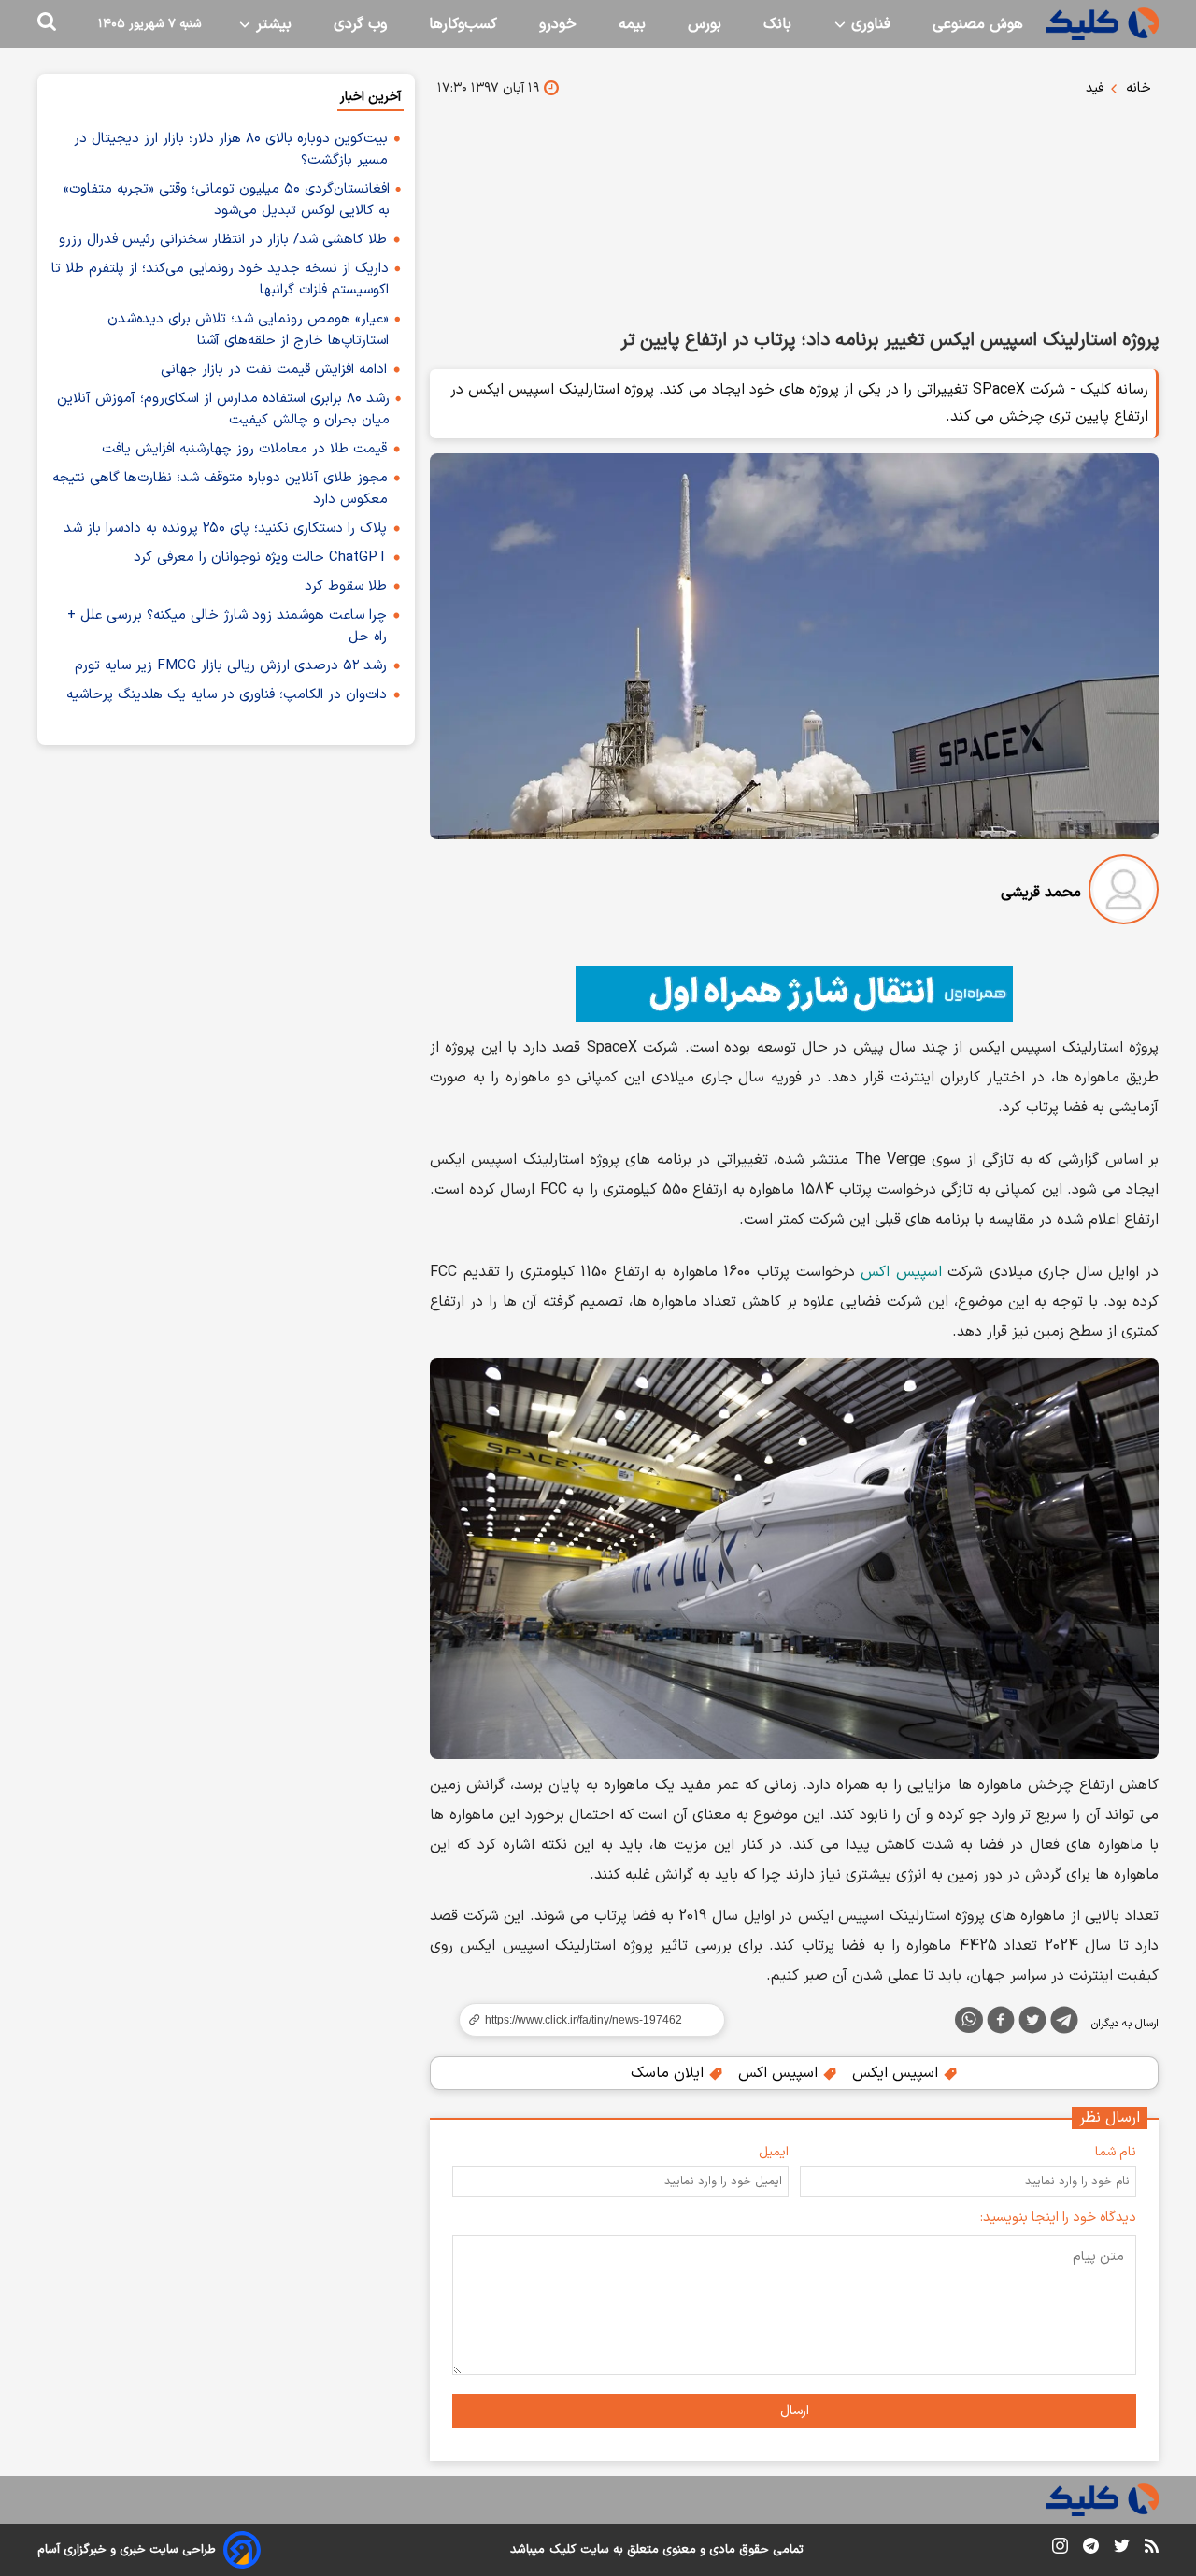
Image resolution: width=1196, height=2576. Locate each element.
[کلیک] (1103, 24)
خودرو (558, 24)
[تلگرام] (1064, 2024)
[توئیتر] (1032, 2024)
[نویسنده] (1124, 893)
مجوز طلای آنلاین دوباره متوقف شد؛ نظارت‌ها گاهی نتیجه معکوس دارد (220, 489)
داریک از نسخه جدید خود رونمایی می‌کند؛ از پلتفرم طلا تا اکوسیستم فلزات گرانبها (220, 279)
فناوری (869, 24)
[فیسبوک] (1001, 2024)
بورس (705, 24)
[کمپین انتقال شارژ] (794, 994)
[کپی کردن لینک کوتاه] (584, 2020)
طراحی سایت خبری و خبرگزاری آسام (127, 2550)
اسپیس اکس (901, 1272)
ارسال (795, 2411)
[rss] (1152, 2549)
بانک (777, 24)
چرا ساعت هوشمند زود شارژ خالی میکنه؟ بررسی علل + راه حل (227, 626)
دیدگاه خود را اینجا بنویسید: (1058, 2218)
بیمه (632, 24)
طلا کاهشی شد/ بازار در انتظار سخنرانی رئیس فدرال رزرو (223, 240)
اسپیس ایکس (897, 2073)
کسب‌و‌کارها (463, 24)
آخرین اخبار (370, 97)
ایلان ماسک (669, 2073)
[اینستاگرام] (1060, 2549)
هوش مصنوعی (978, 24)
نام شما (1116, 2152)
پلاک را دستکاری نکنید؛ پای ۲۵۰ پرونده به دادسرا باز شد (225, 529)
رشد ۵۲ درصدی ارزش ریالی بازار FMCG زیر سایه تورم (231, 666)
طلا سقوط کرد (346, 587)
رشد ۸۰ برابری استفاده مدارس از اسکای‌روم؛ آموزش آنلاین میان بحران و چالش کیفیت (223, 409)
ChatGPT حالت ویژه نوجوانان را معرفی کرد (260, 558)
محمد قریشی (1041, 893)
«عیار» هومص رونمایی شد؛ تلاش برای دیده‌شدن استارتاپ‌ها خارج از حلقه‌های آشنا (248, 330)
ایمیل (774, 2152)
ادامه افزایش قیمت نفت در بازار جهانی (274, 370)
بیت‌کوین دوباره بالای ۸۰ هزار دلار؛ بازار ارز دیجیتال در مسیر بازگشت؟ (231, 150)
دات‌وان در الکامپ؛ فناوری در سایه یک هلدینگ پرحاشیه (227, 695)
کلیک (562, 2550)
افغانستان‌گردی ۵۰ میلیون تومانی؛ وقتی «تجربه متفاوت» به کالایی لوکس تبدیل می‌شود (227, 200)
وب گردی (360, 24)
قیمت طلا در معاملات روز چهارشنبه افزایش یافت (244, 449)
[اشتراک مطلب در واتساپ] (969, 2020)
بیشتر (271, 24)
